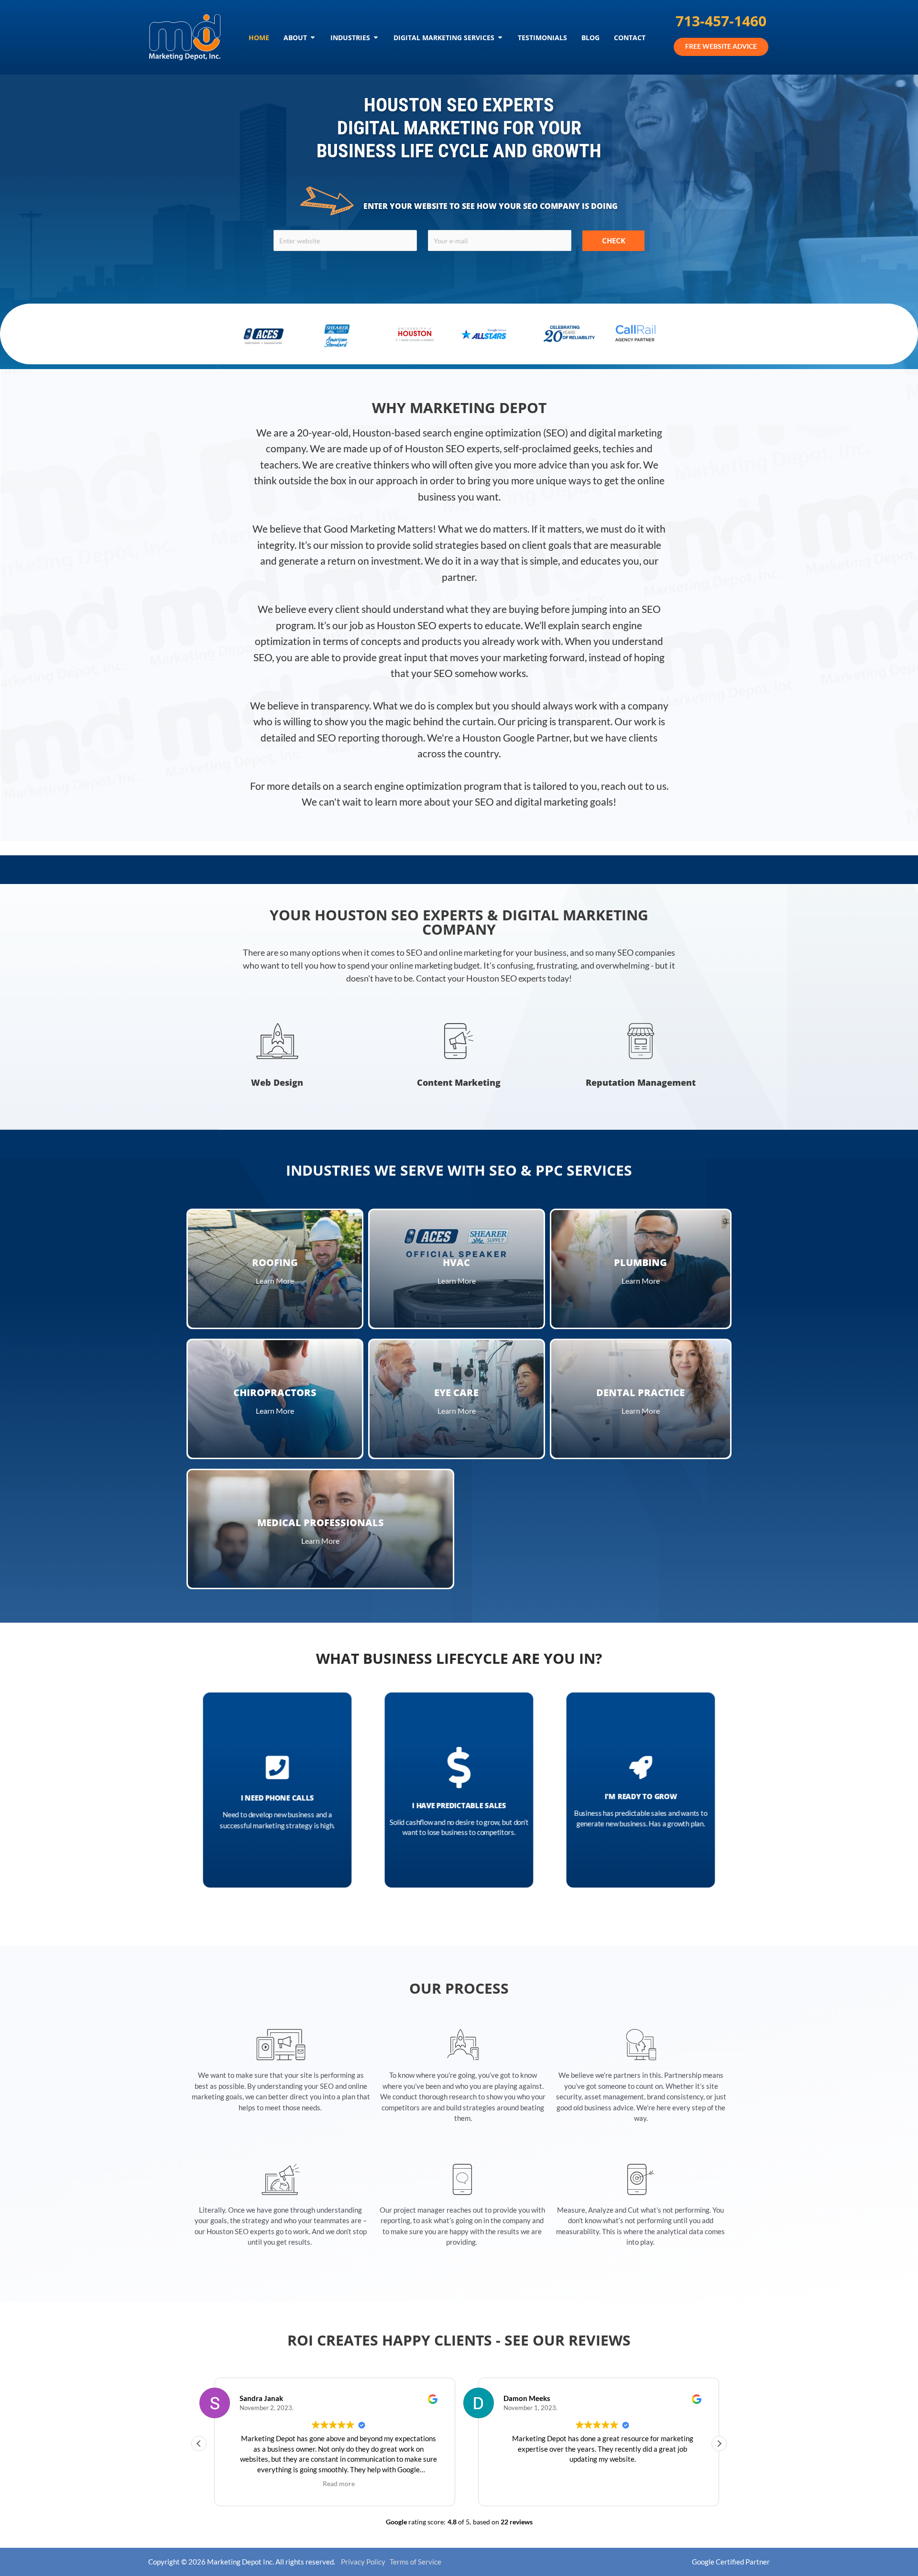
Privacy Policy (360, 2562)
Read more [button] (339, 2484)
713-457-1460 (721, 21)
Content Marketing (459, 1082)
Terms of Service (413, 2562)
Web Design (277, 1082)
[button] (719, 2444)
